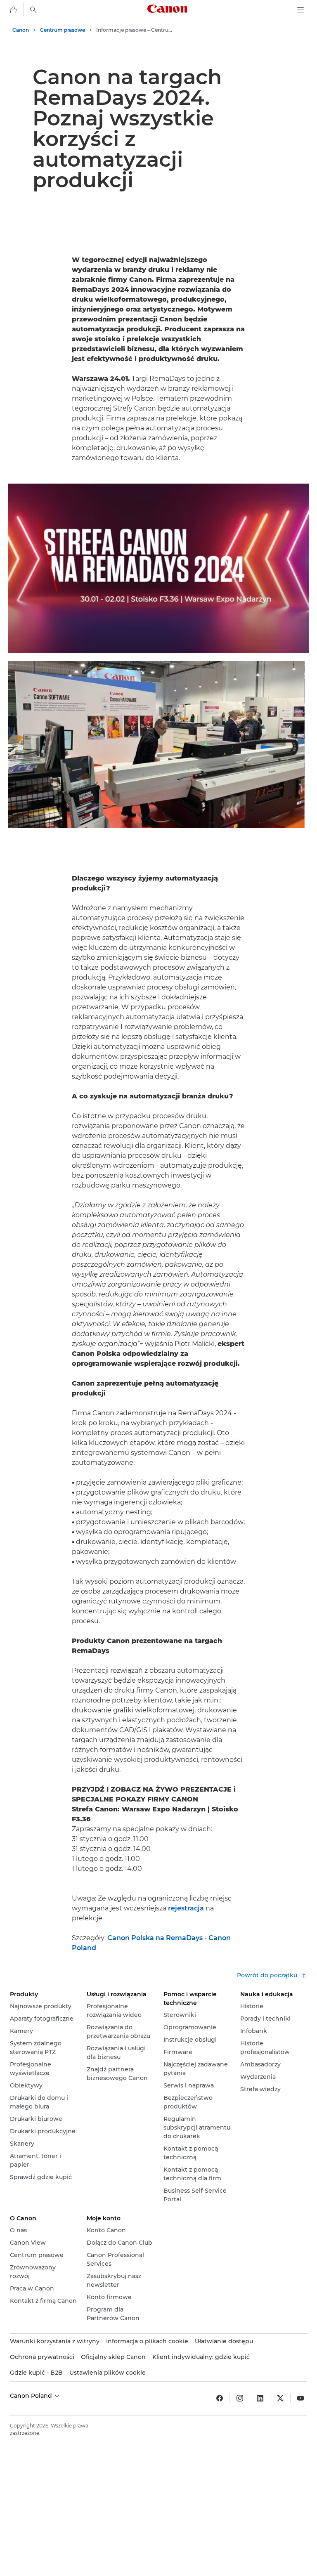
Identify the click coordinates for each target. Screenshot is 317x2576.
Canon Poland (32, 2396)
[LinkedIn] (260, 2398)
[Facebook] (220, 2398)
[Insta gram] (240, 2398)
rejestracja (186, 1908)
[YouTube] (300, 2398)
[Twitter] (280, 2398)
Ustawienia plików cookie (108, 2373)
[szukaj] (33, 10)
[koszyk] (13, 10)
